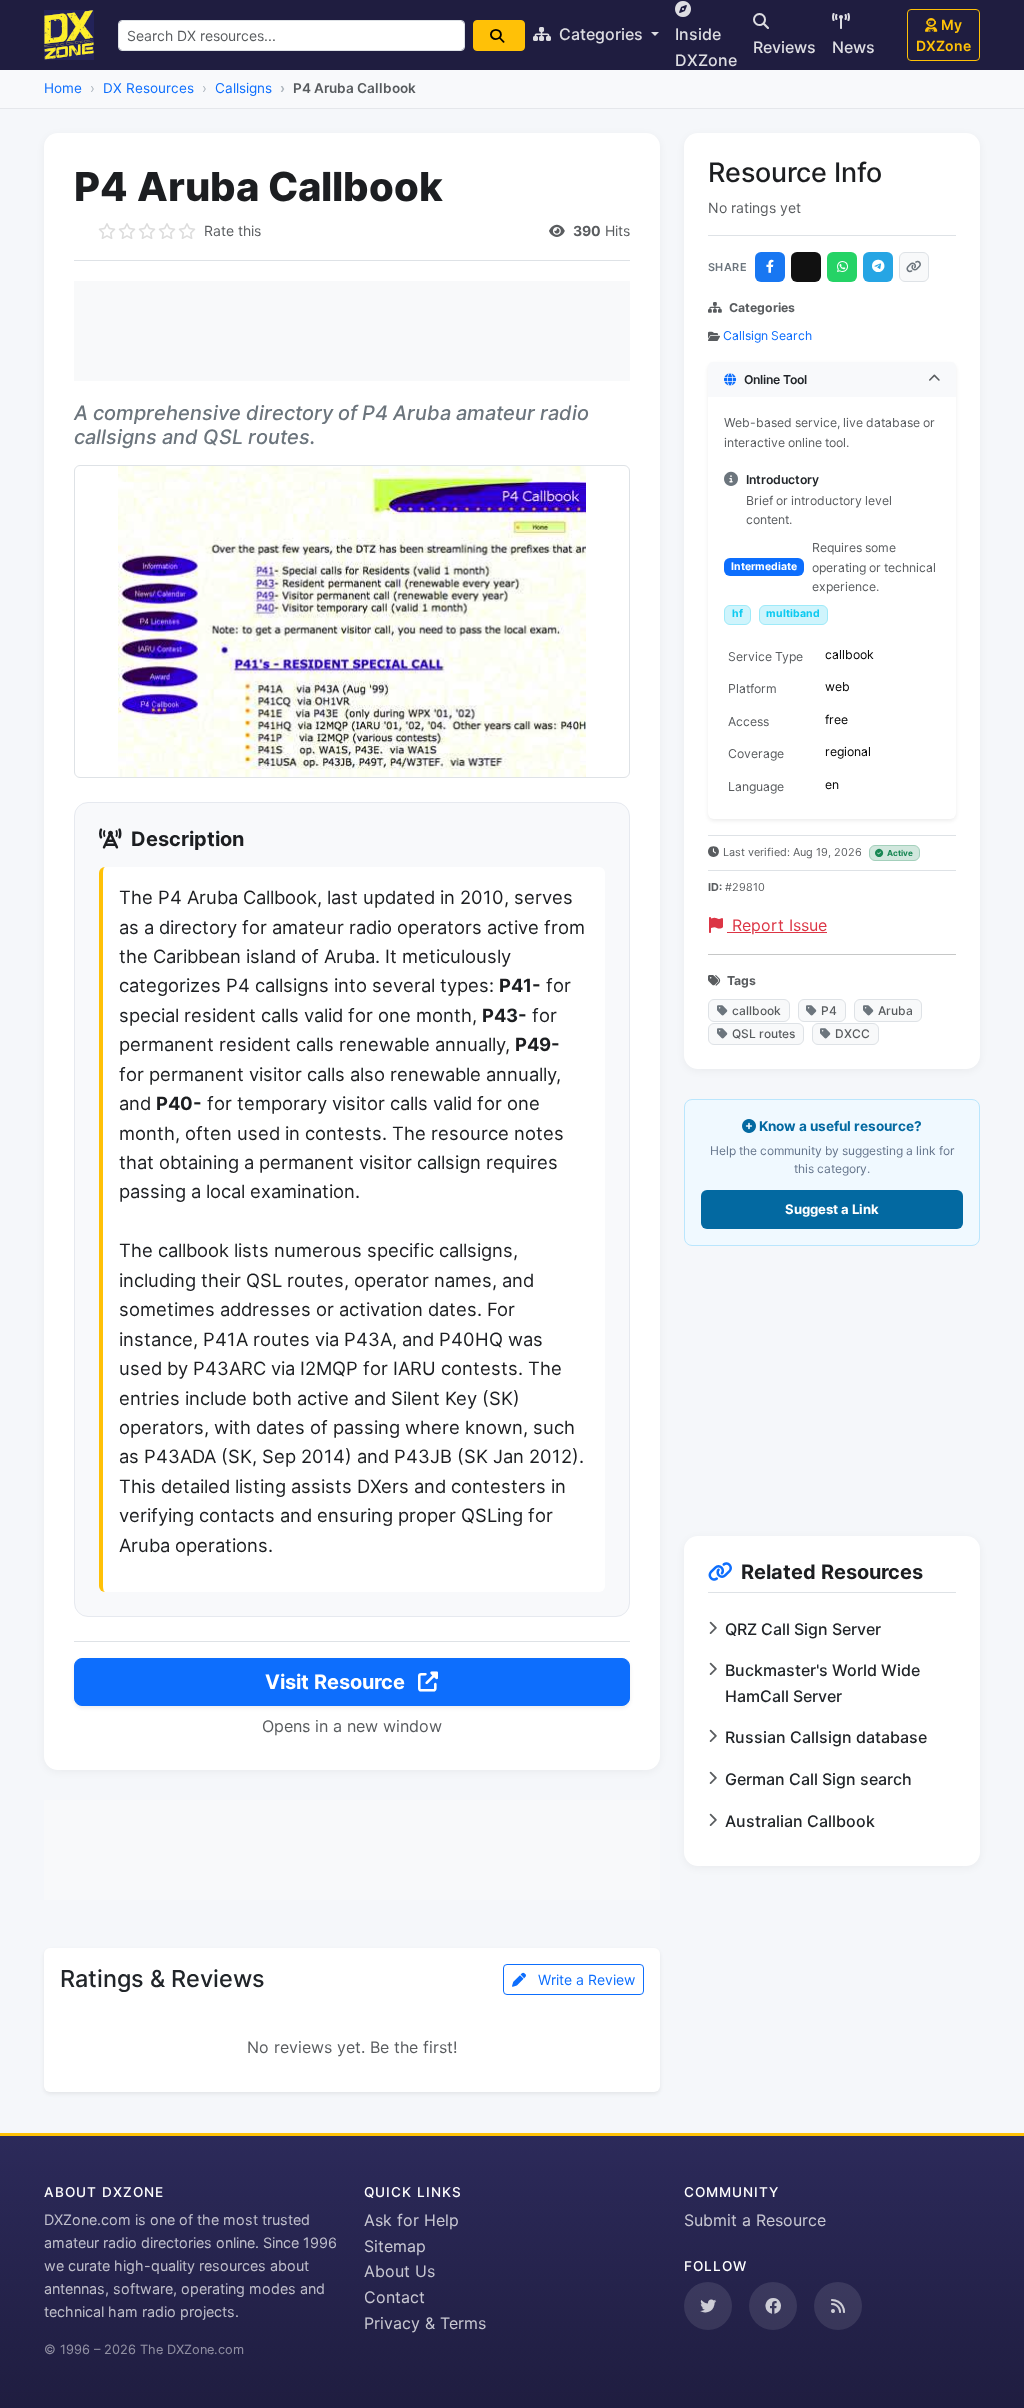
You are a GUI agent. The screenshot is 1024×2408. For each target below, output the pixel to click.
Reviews (784, 47)
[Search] (499, 35)
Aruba (895, 1010)
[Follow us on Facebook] (773, 2306)
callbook (756, 1010)
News (853, 47)
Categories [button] (601, 34)
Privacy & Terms (425, 2323)
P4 (829, 1010)
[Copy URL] (914, 267)
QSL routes (763, 1033)
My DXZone (943, 35)
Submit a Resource (755, 2220)
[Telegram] (878, 267)
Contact (394, 2297)
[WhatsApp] (842, 267)
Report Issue (777, 925)
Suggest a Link (832, 1209)
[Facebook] (770, 267)
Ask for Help (411, 2220)
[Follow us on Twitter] (708, 2306)
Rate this (232, 230)
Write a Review (584, 1979)
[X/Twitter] (806, 267)
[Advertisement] (352, 331)
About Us (399, 2271)
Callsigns (243, 88)
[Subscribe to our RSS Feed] (838, 2306)
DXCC (852, 1033)
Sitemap (395, 2246)
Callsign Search (767, 335)
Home (63, 88)
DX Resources (148, 88)
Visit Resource (337, 1682)
